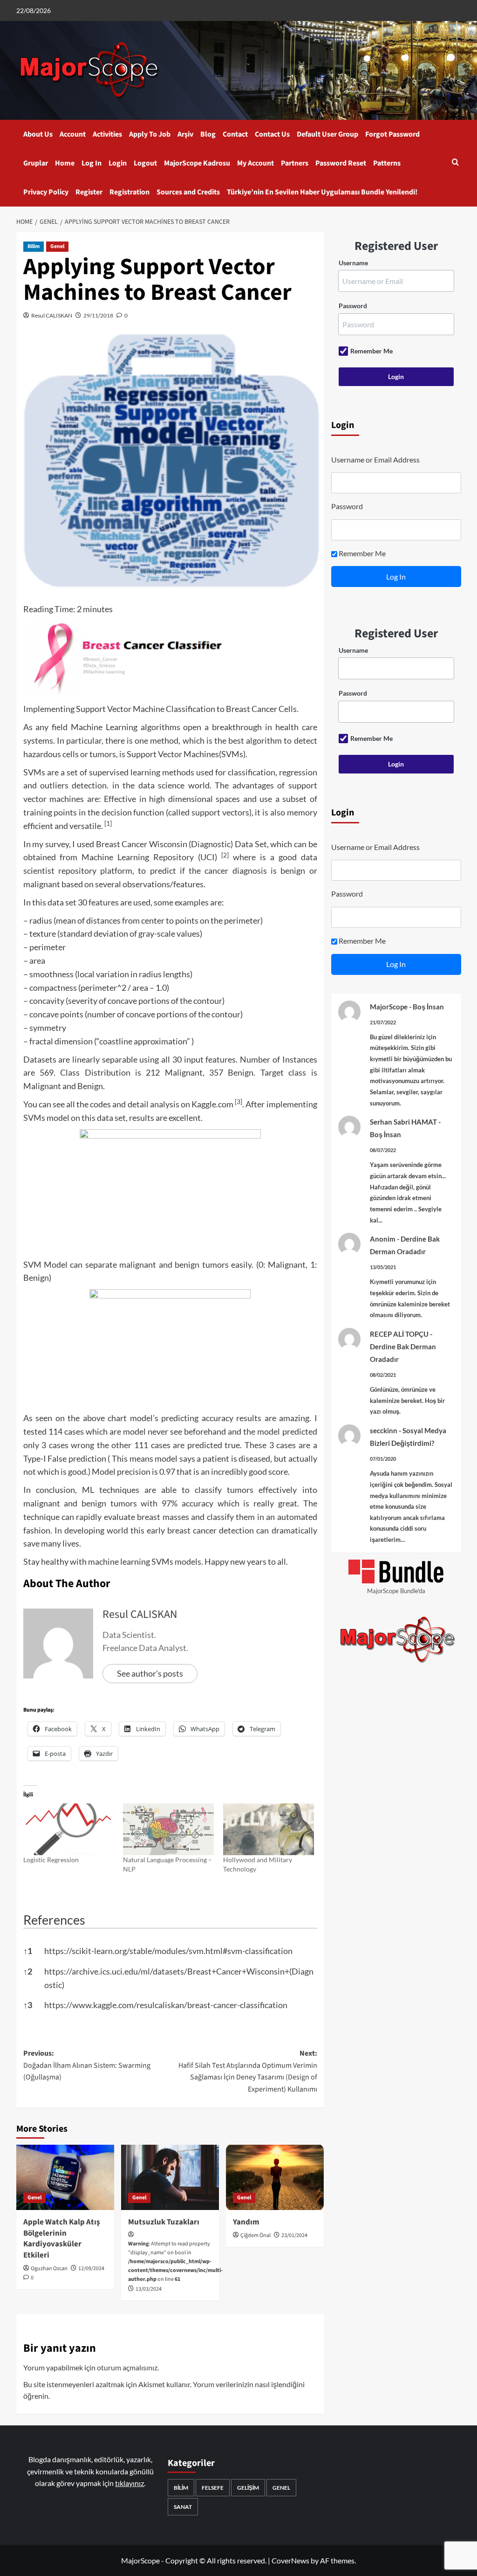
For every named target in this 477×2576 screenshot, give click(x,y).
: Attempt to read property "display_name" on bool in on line (175, 2262)
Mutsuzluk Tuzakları (164, 2222)
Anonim (383, 1239)
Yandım (246, 2222)
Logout (145, 163)
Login (118, 163)
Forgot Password (392, 134)
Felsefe (213, 2488)
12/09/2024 (91, 2269)
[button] (455, 163)
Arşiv (185, 134)
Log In (92, 163)
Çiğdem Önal (256, 2235)
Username (353, 263)
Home (65, 163)
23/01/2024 (294, 2235)
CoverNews (290, 2560)
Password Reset (341, 163)
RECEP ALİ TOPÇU (399, 1334)
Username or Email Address (375, 459)
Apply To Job (150, 134)
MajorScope (389, 1007)
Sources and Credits (188, 192)
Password (353, 306)
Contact (235, 134)
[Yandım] (275, 2177)
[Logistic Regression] (69, 1829)
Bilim (34, 246)
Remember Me (371, 351)
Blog (208, 134)
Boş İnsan (428, 1007)
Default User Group (327, 134)
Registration (129, 192)
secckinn (384, 1430)
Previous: (87, 2065)
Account (73, 134)
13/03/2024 (149, 2289)
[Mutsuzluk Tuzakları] (170, 2177)
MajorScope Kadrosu (197, 163)
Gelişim (248, 2488)
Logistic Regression (51, 1860)
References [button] (54, 1920)
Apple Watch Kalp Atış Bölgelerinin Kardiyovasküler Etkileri (62, 2239)
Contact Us (272, 134)
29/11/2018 (98, 315)
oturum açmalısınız (127, 2367)
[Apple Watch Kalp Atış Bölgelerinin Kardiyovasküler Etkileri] (65, 2177)
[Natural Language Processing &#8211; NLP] (168, 1829)
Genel (57, 246)
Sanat (183, 2507)
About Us (38, 134)
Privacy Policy (46, 192)
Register (89, 192)
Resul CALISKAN (52, 315)
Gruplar (36, 163)
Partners (295, 163)
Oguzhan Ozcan (49, 2269)
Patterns (387, 163)
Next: (248, 2071)
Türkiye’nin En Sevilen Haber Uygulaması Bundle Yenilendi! (322, 192)
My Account (256, 163)
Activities (107, 134)
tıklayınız (129, 2483)
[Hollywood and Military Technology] (269, 1829)
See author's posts (150, 1673)
